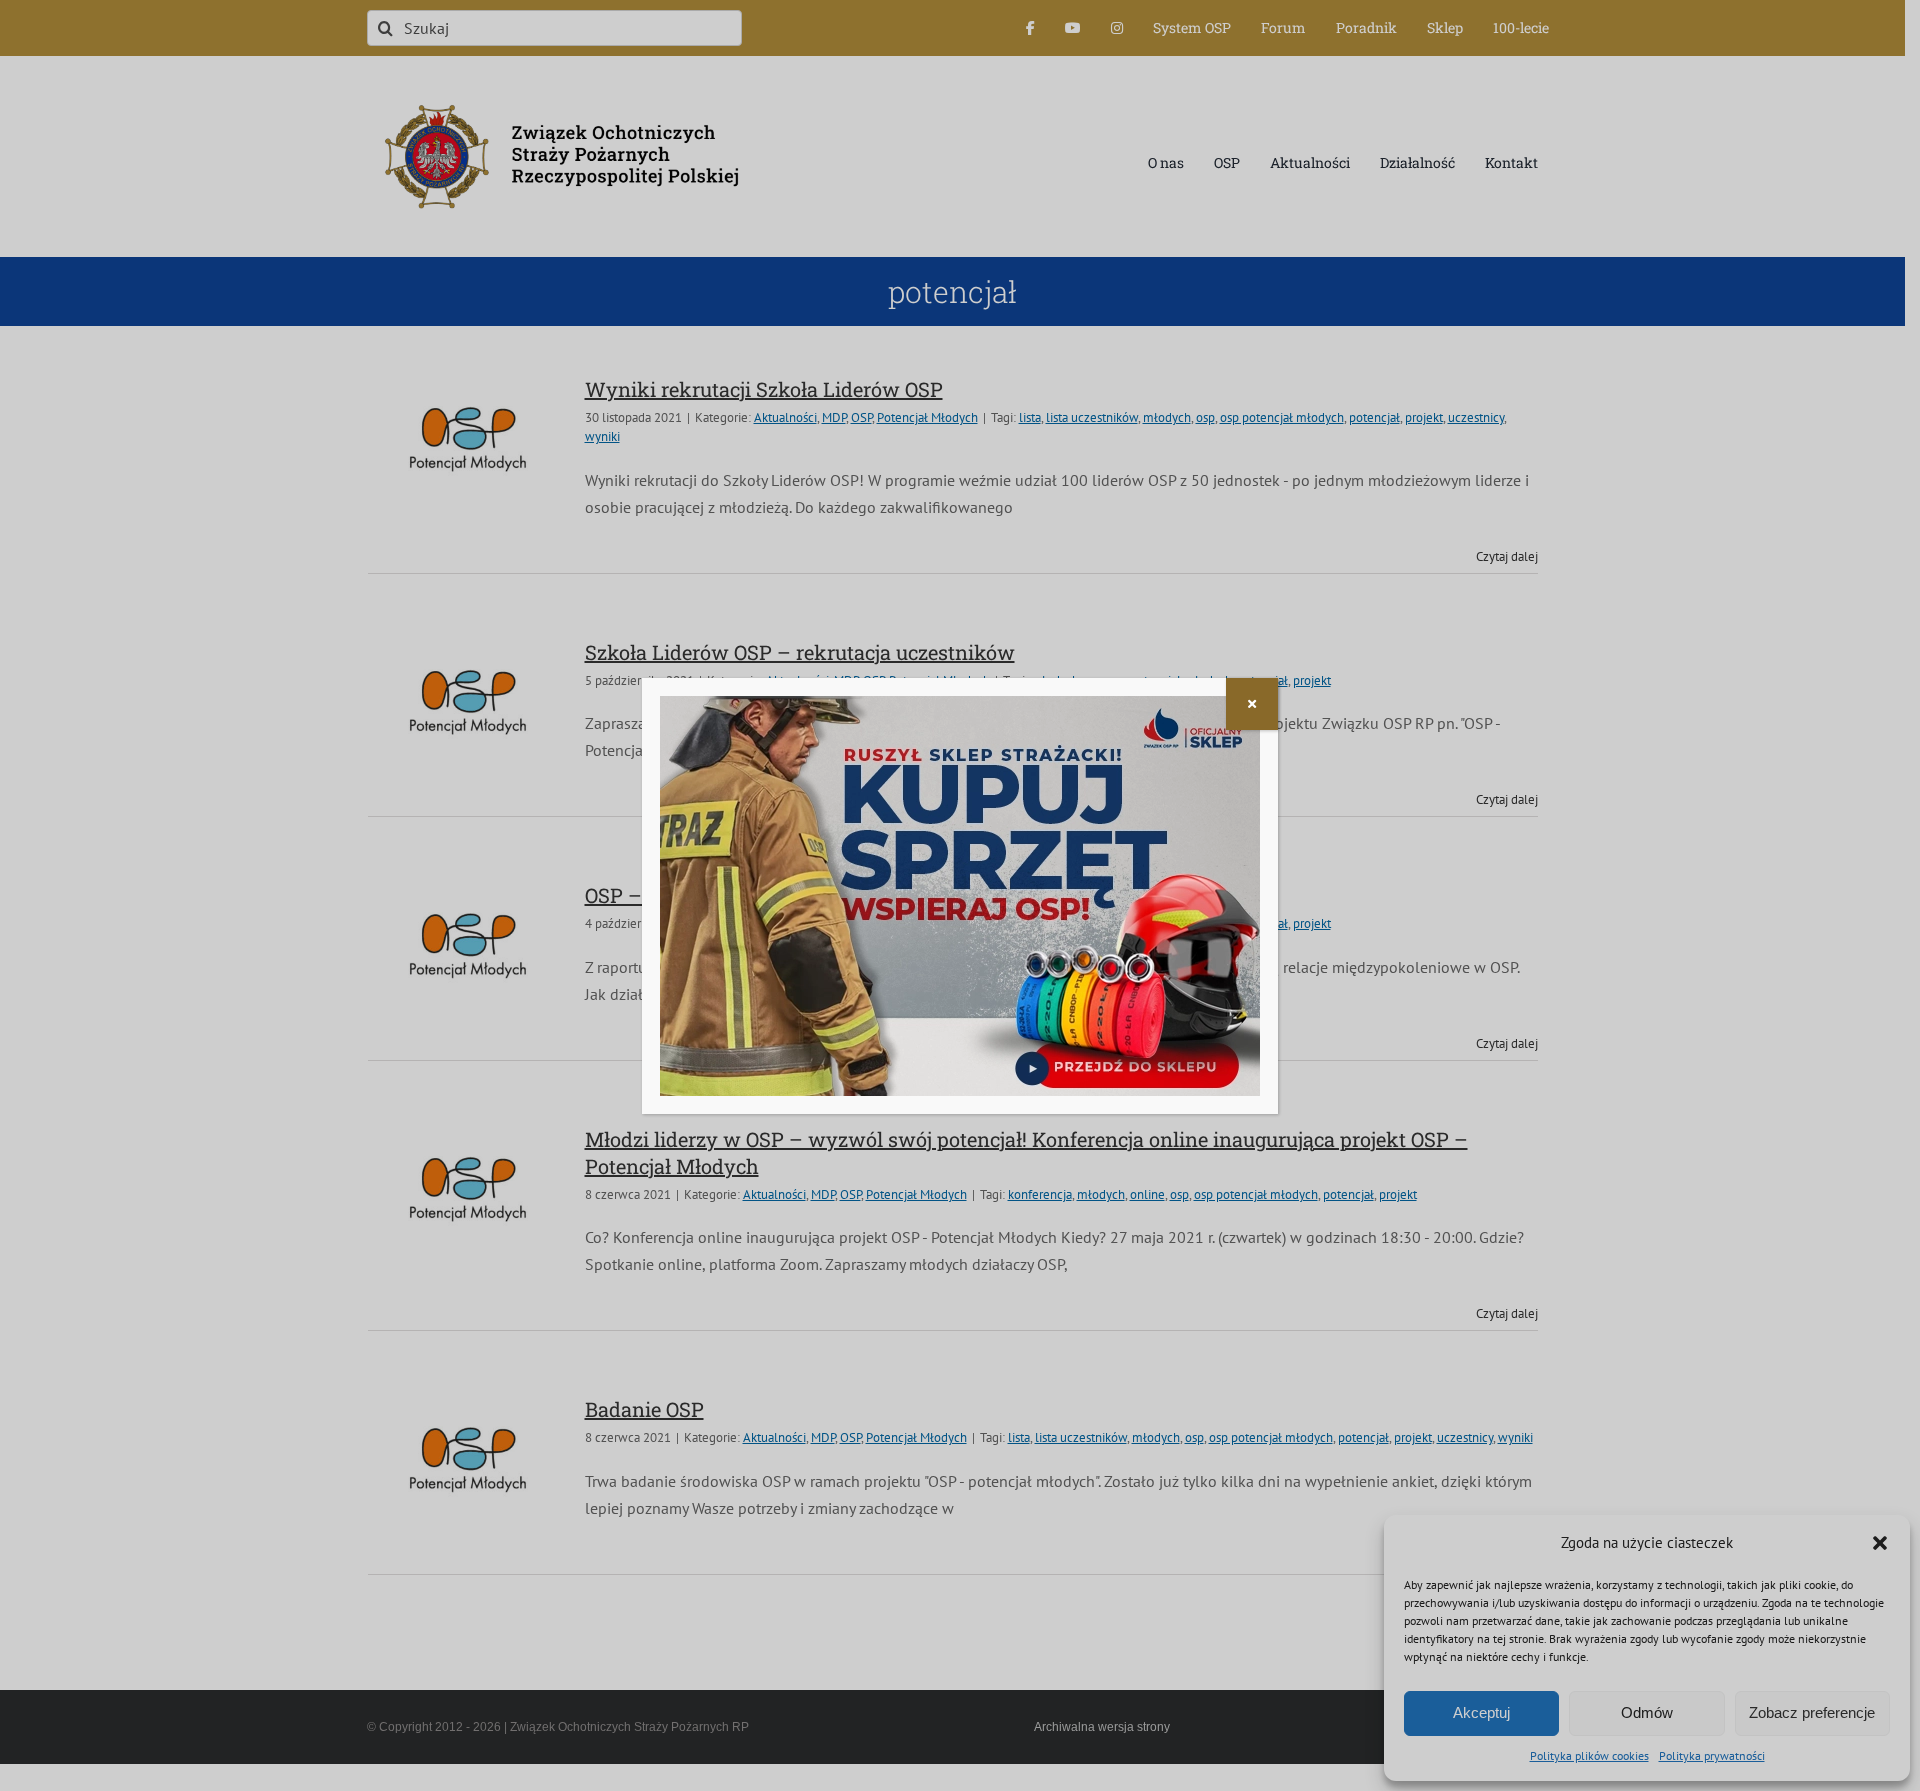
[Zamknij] (1252, 704)
